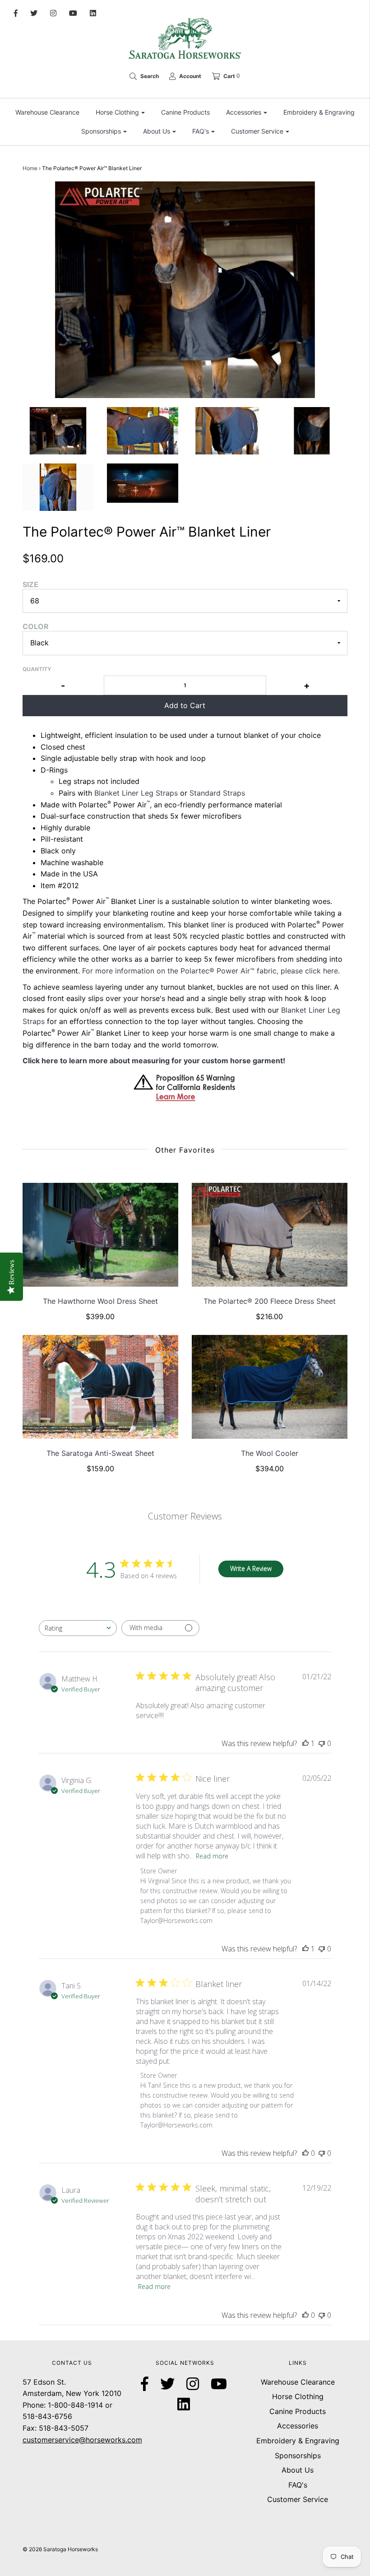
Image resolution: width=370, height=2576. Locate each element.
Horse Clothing (298, 2396)
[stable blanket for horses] (312, 431)
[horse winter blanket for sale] (227, 431)
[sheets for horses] (58, 431)
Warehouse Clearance (47, 112)
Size (30, 584)
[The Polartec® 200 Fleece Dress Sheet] (270, 1235)
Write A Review (251, 1568)
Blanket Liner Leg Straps (137, 793)
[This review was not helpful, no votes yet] (322, 1743)
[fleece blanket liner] (58, 487)
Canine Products (185, 112)
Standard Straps (217, 793)
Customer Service (298, 2499)
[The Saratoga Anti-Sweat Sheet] (100, 1387)
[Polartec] (143, 483)
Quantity (37, 669)
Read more (212, 1856)
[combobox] (78, 1628)
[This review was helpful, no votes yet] (305, 2153)
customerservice (51, 2440)
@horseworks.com (111, 2440)
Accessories (298, 2426)
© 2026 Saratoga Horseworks (60, 2549)
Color (36, 626)
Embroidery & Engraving (319, 112)
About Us (298, 2470)
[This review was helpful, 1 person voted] (305, 1743)
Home (30, 168)
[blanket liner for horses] (143, 431)
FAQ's (298, 2485)
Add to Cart (185, 705)
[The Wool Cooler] (270, 1387)
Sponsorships (298, 2456)
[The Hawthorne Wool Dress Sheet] (100, 1235)
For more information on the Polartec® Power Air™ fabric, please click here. (212, 971)
